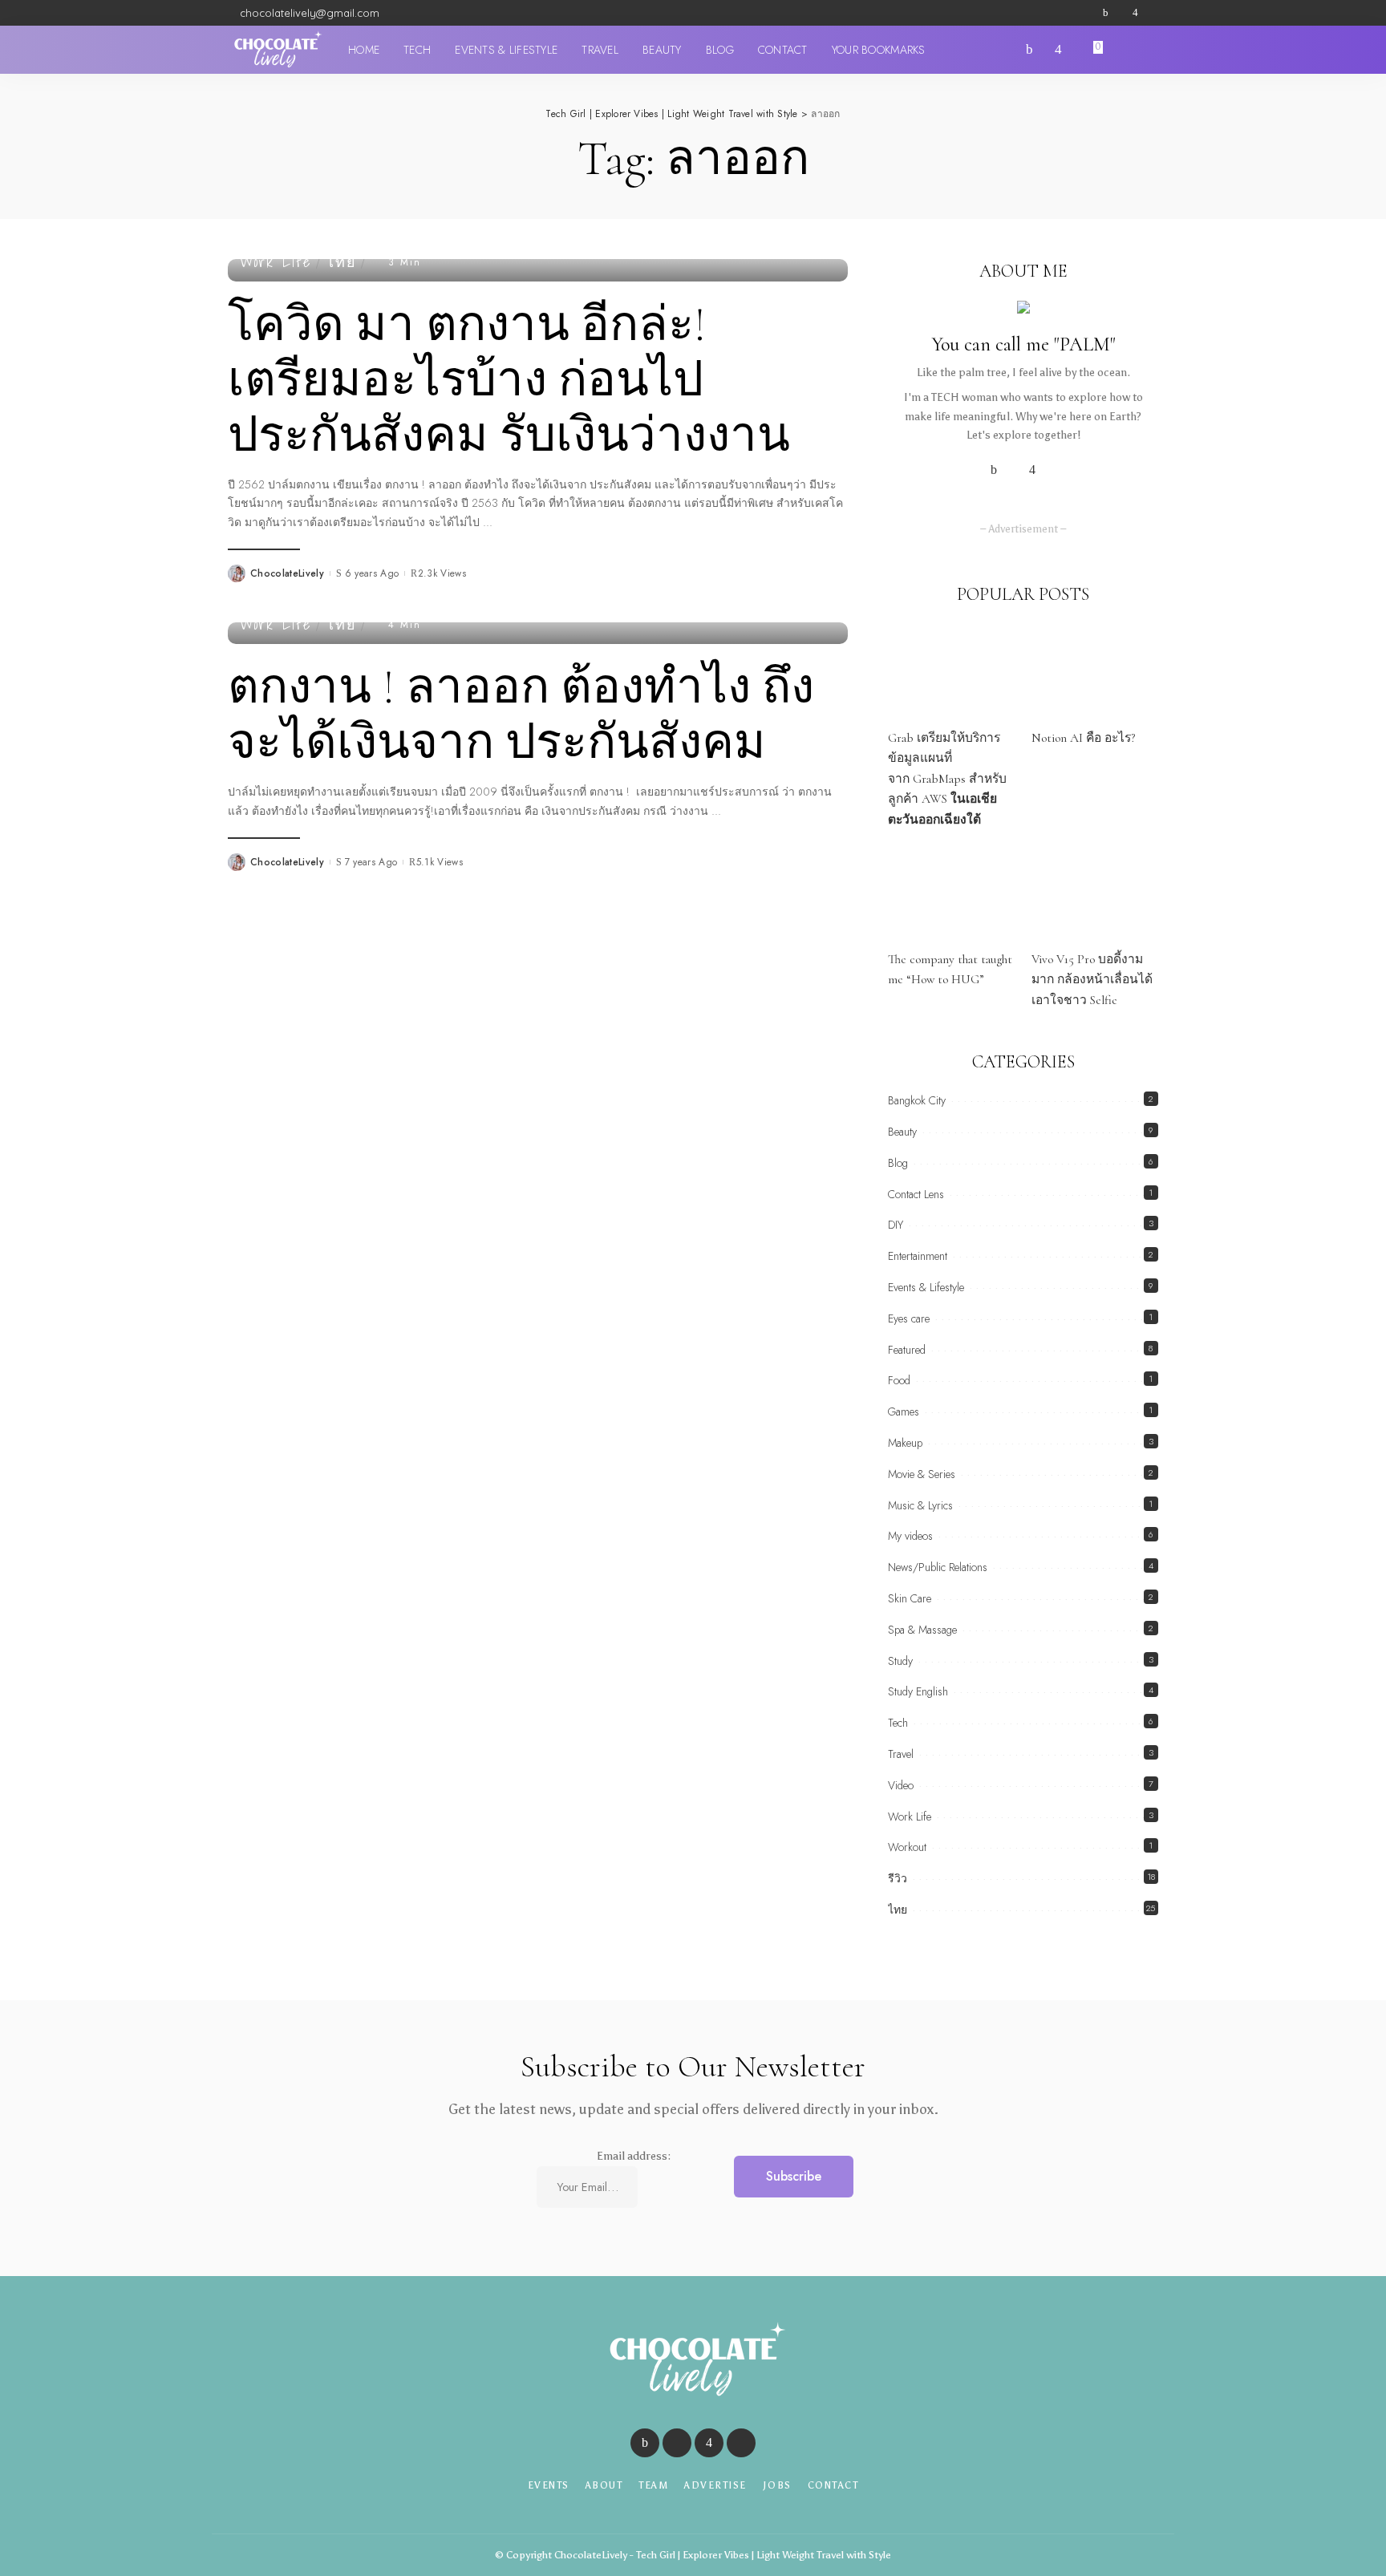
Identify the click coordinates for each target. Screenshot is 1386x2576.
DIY (896, 1225)
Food (899, 1380)
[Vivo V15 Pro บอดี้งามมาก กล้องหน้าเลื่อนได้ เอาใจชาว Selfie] (1095, 893)
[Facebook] (1106, 13)
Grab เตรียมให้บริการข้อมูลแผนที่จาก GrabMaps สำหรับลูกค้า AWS (947, 779)
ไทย (342, 262)
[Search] (1149, 50)
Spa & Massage (922, 1630)
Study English (918, 1691)
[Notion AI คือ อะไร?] (1095, 672)
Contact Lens (916, 1194)
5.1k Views (440, 862)
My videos (910, 1536)
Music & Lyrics (920, 1505)
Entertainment (918, 1256)
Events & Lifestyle (926, 1287)
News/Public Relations (938, 1567)
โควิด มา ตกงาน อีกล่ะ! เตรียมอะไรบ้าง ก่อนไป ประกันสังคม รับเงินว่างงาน (509, 380)
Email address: (634, 2156)
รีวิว (898, 1878)
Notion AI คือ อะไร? (1083, 738)
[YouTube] (1150, 13)
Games (904, 1412)
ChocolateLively (287, 573)
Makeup (905, 1443)
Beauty (902, 1132)
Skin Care (910, 1598)
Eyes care (909, 1318)
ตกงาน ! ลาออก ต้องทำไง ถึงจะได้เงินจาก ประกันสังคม (521, 715)
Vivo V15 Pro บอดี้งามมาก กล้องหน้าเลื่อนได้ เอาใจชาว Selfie (1092, 980)
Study (900, 1661)
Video (901, 1785)
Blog (898, 1163)
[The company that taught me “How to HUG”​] (951, 893)
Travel (901, 1754)
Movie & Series (922, 1474)
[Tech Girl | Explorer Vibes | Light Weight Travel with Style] (276, 50)
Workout (907, 1847)
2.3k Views (442, 573)
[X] (1121, 13)
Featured (907, 1350)
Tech (898, 1723)
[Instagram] (1135, 13)
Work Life (276, 262)
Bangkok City (917, 1100)
